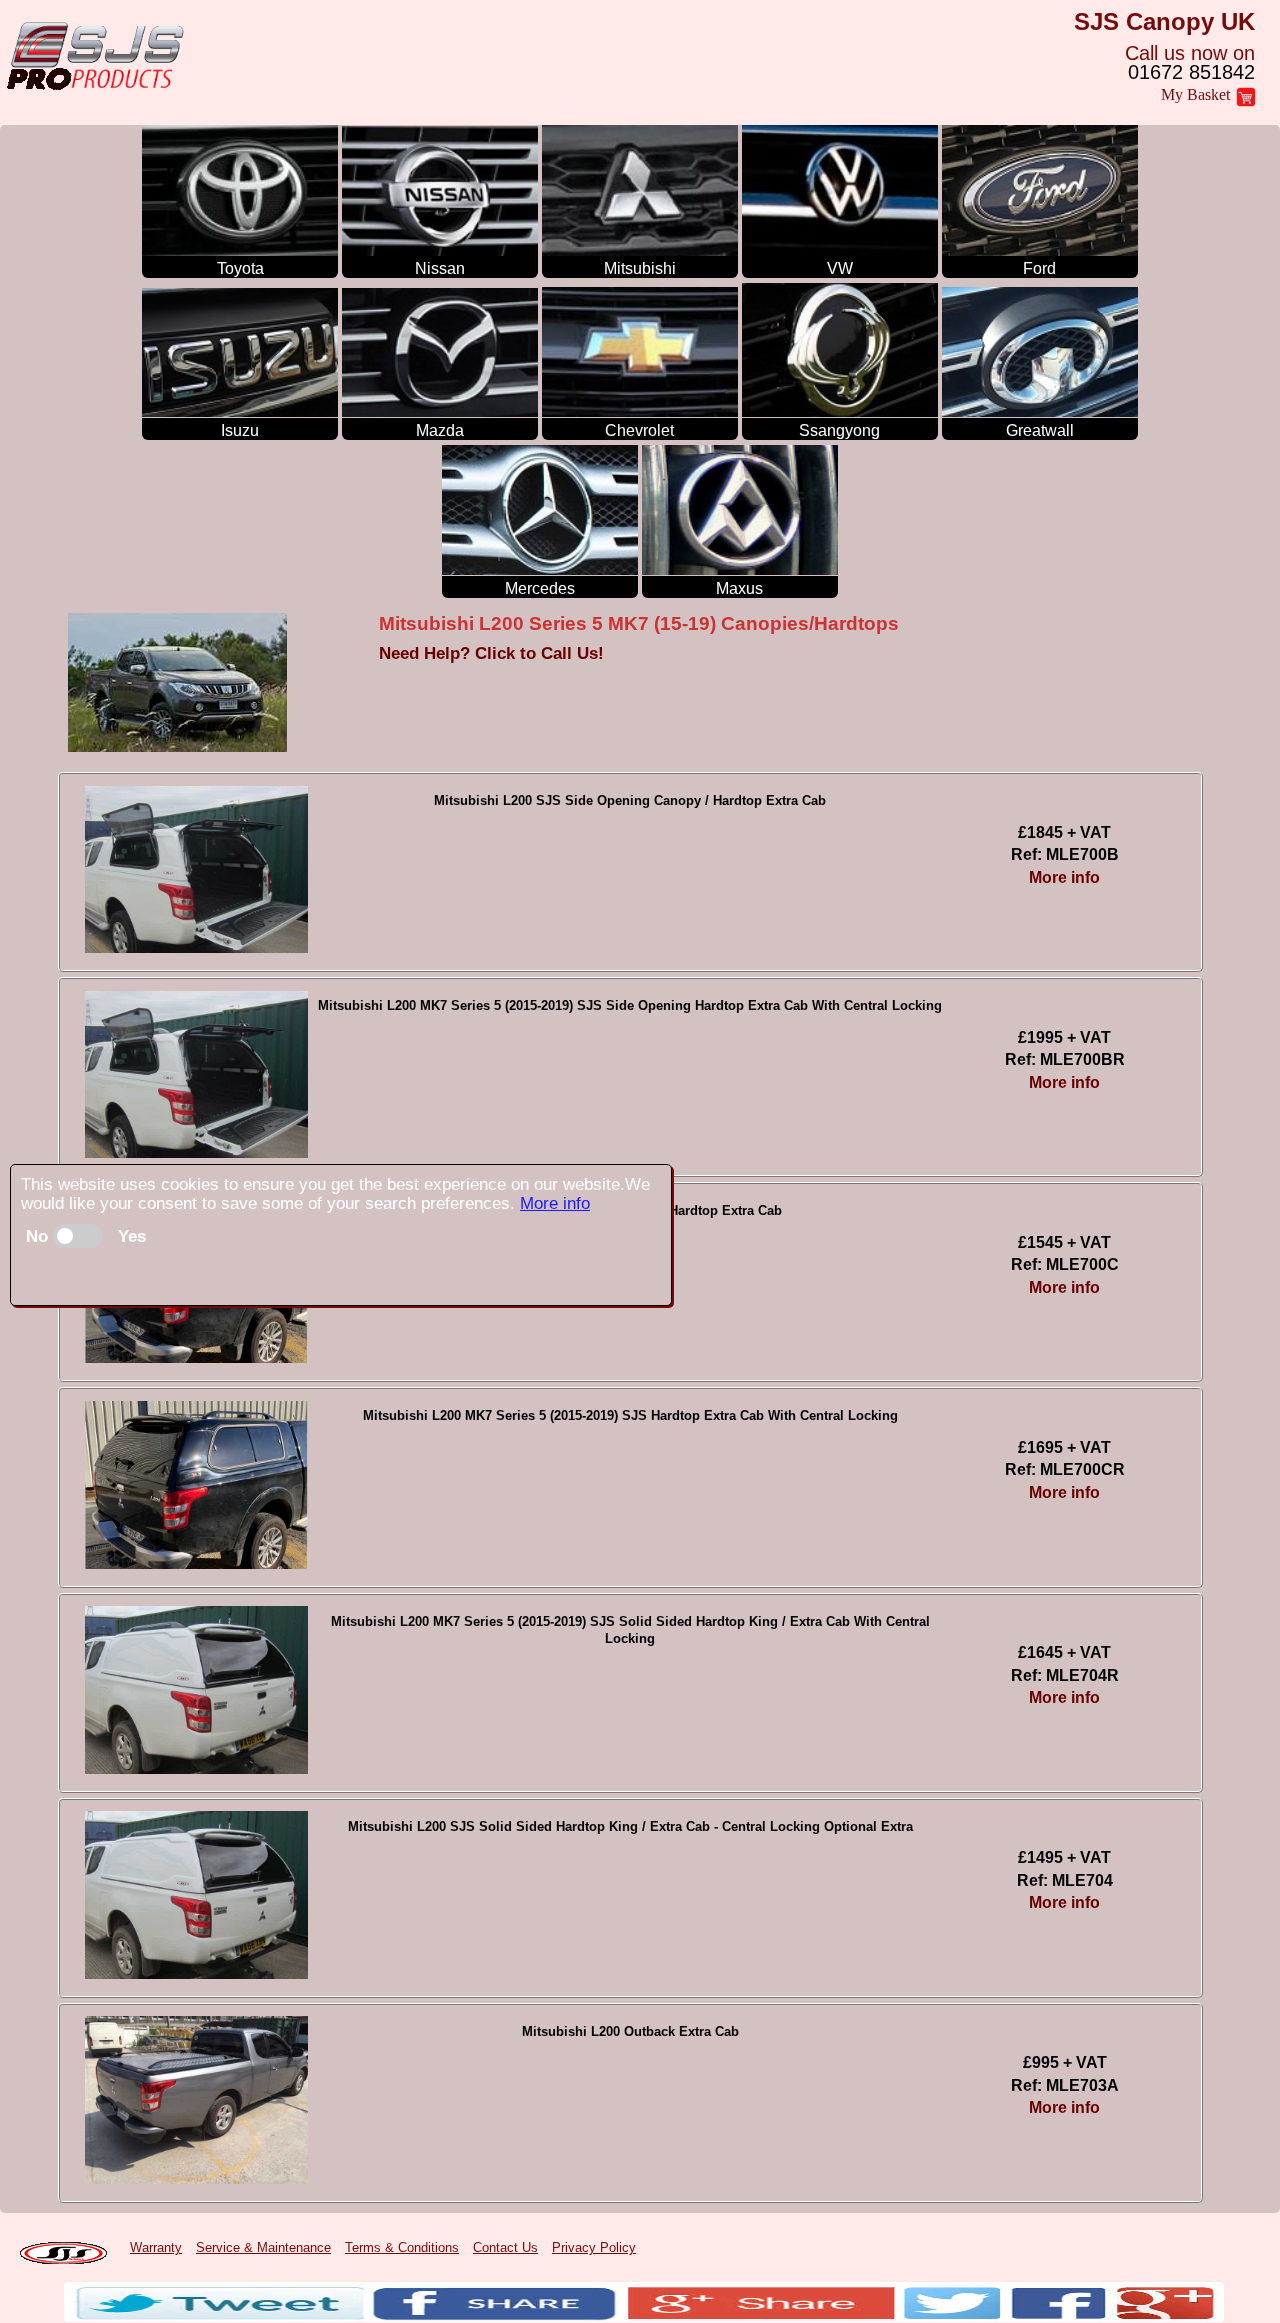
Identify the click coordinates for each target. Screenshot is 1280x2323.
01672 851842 (1191, 72)
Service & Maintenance (263, 2247)
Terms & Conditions (402, 2247)
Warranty (156, 2247)
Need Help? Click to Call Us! (491, 653)
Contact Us (505, 2247)
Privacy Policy (594, 2247)
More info (555, 1203)
